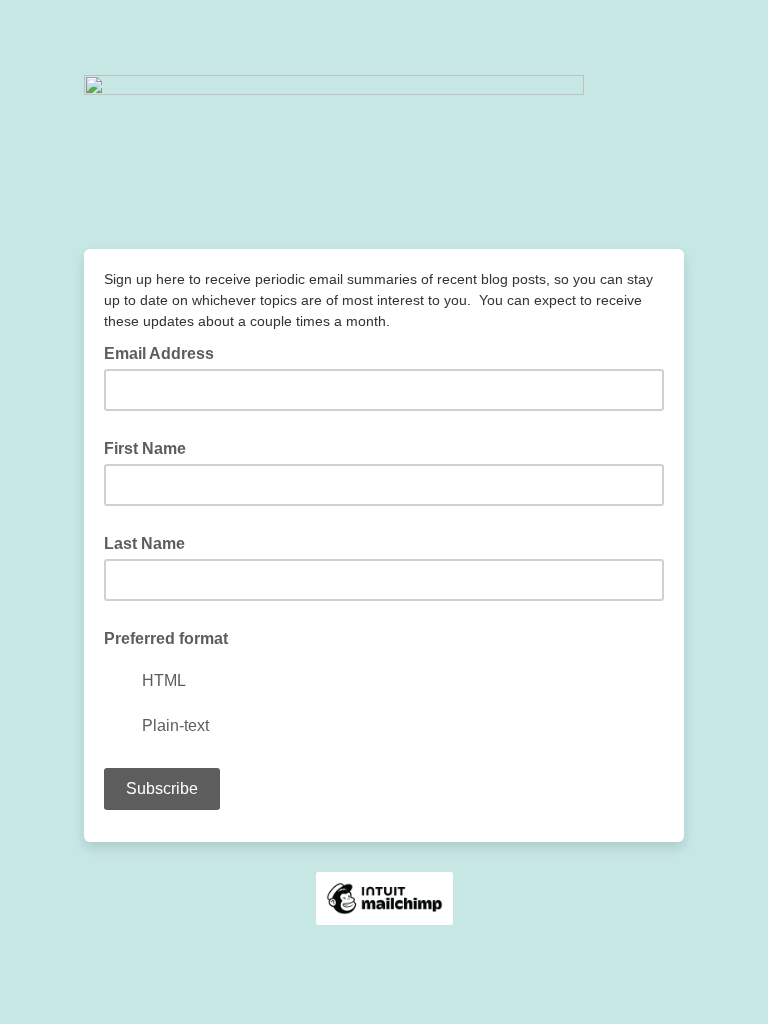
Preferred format (166, 638)
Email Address (165, 352)
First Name (145, 448)
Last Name (144, 543)
